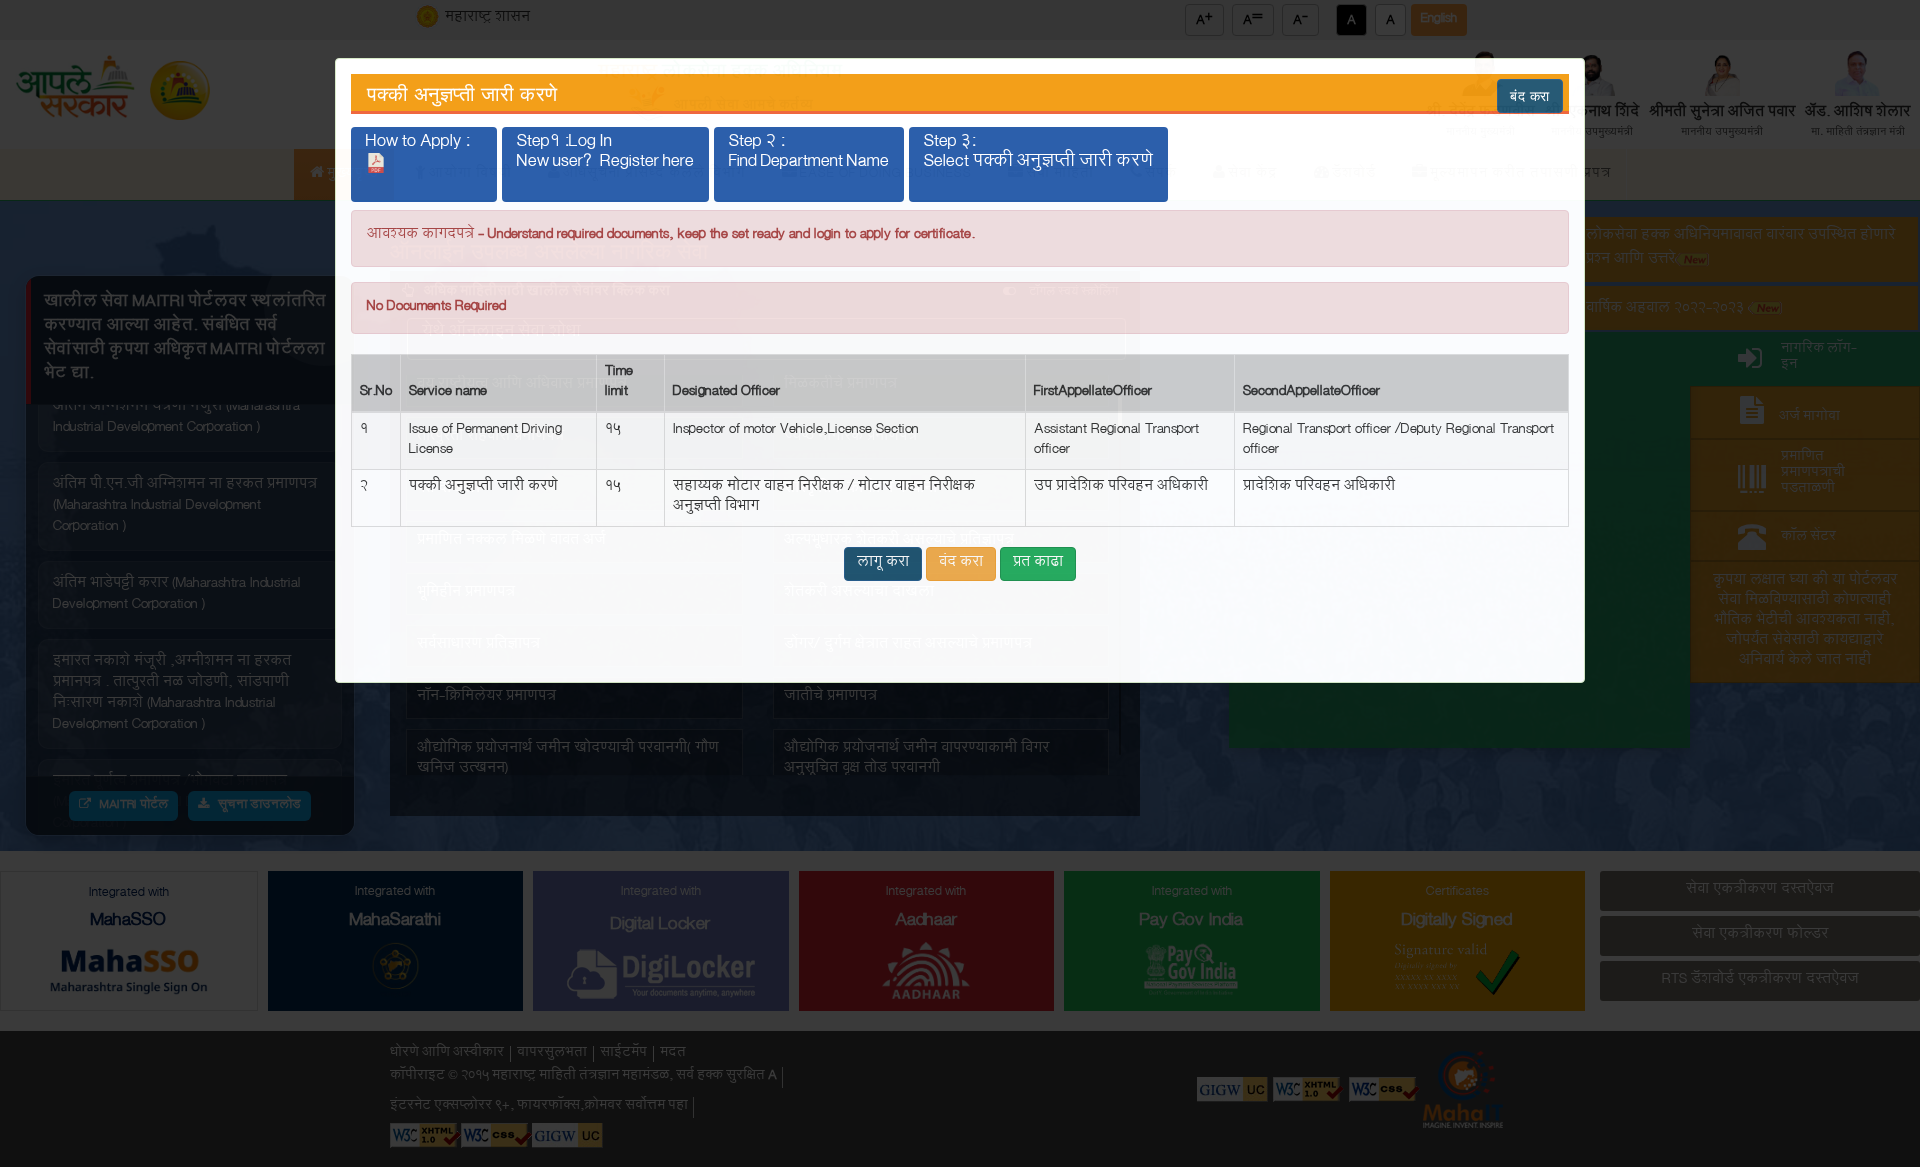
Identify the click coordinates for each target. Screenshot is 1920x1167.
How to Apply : (418, 147)
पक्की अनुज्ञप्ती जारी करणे (462, 94)
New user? (605, 163)
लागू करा (883, 563)
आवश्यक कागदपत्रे (420, 236)
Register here (647, 163)
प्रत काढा (1038, 563)
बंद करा (1530, 95)
